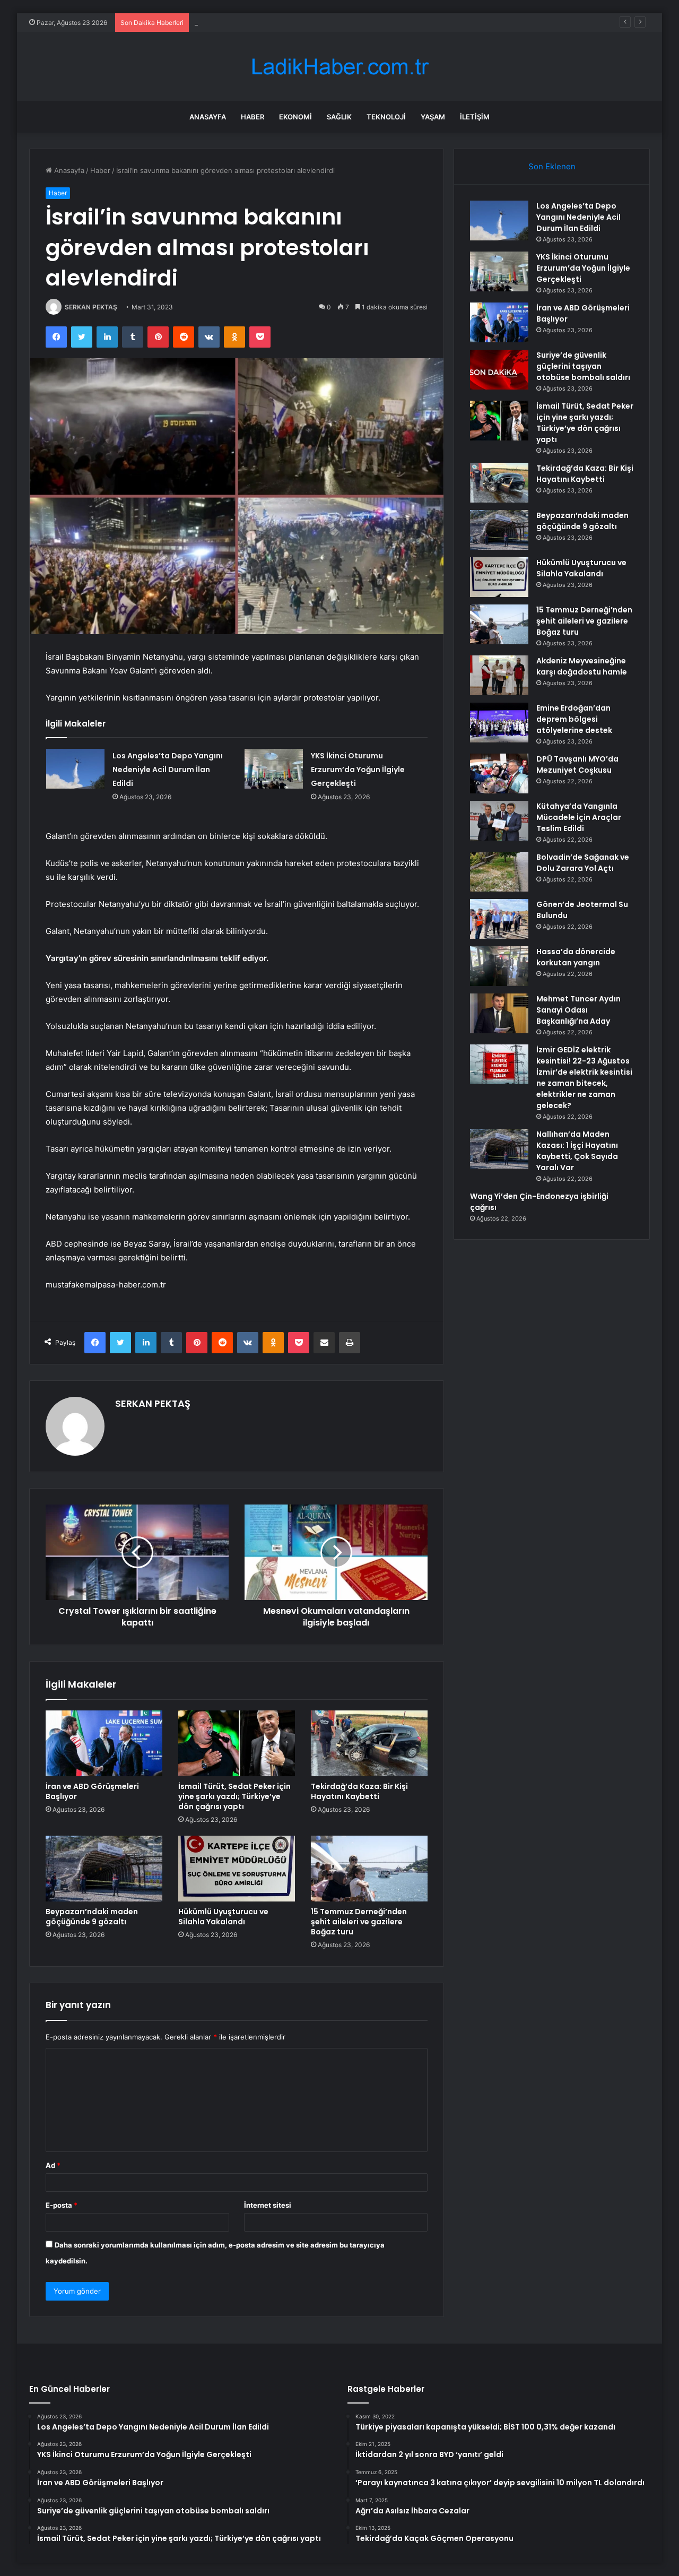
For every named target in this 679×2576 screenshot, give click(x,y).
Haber (253, 117)
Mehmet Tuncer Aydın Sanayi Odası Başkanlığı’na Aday (578, 1010)
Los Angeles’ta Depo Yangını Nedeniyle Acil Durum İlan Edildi (168, 770)
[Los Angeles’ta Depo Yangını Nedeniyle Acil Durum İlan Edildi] (75, 769)
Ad (53, 2165)
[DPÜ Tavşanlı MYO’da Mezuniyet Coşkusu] (499, 773)
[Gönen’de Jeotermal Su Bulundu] (499, 919)
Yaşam (433, 117)
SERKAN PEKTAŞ (91, 307)
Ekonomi (295, 117)
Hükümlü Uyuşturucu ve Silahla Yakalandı (223, 1917)
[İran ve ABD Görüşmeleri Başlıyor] (104, 1743)
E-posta (62, 2205)
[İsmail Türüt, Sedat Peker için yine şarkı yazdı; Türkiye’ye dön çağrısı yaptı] (237, 1743)
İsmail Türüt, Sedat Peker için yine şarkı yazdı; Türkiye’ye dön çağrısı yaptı (234, 1796)
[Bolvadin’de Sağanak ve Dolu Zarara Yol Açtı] (499, 872)
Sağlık (339, 117)
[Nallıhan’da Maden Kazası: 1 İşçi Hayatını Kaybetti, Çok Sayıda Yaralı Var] (499, 1149)
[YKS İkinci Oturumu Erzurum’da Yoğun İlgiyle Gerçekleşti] (274, 769)
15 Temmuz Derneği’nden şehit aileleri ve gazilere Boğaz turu (359, 1922)
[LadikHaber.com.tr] (339, 67)
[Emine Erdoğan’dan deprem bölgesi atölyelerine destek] (499, 723)
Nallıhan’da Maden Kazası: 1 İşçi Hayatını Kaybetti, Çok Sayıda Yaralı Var (577, 1151)
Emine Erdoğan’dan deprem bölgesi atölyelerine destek (574, 719)
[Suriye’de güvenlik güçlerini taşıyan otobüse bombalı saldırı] (499, 370)
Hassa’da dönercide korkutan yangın (576, 957)
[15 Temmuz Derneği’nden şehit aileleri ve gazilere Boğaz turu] (369, 1869)
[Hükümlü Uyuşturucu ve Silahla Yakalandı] (237, 1869)
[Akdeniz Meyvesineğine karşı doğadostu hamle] (499, 675)
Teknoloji (386, 117)
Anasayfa (208, 117)
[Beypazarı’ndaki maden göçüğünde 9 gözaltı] (104, 1869)
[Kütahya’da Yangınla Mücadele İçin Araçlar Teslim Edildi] (499, 821)
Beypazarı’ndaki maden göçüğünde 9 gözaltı (92, 1917)
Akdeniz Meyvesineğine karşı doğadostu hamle (582, 666)
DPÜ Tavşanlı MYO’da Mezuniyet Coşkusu (577, 764)
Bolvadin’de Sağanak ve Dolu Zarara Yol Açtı (583, 863)
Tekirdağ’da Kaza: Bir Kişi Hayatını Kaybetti (359, 1791)
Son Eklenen (552, 166)
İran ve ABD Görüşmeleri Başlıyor (248, 22)
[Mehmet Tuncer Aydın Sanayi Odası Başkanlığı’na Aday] (499, 1013)
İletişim (475, 117)
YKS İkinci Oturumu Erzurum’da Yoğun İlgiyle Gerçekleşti (358, 770)
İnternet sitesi (268, 2205)
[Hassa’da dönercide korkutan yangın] (499, 966)
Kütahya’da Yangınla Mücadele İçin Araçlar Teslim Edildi (579, 817)
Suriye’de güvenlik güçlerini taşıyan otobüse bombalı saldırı (583, 366)
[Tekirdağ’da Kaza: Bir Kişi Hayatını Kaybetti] (369, 1743)
